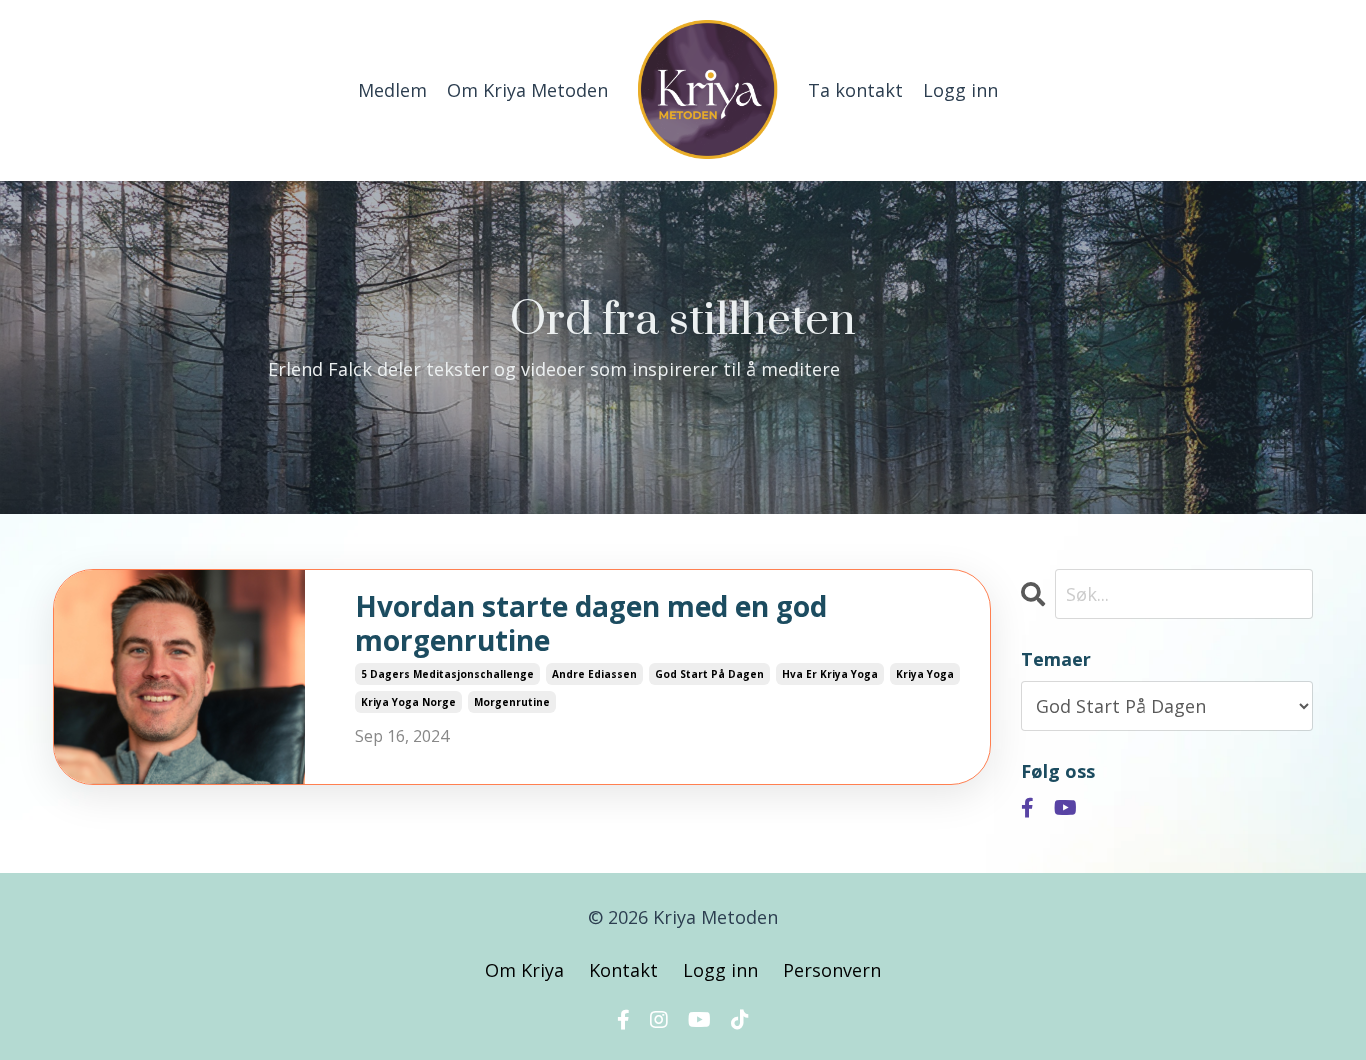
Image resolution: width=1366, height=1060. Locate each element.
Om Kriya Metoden (527, 90)
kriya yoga (925, 674)
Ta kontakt (855, 90)
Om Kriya (527, 970)
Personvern (832, 970)
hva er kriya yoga (830, 674)
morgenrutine (512, 702)
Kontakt (623, 970)
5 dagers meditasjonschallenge (447, 674)
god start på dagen (709, 674)
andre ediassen (594, 674)
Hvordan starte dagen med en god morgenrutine (591, 623)
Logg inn (960, 90)
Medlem (392, 90)
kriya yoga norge (408, 702)
